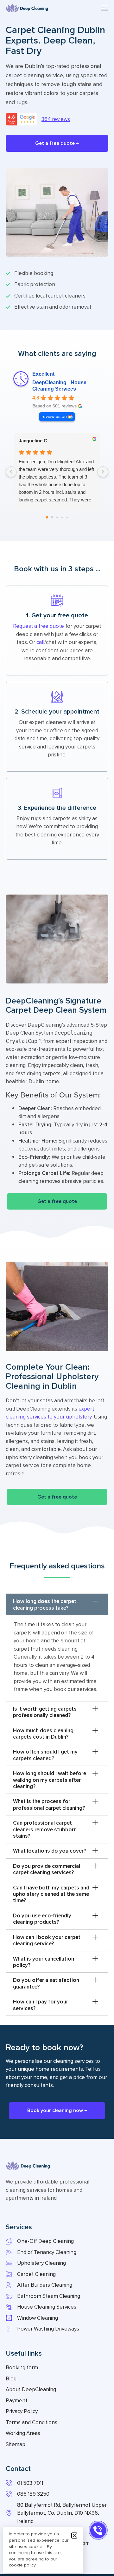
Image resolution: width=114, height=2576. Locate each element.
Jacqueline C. (34, 441)
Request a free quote (38, 626)
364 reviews (56, 119)
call (40, 642)
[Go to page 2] (57, 517)
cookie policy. (23, 2565)
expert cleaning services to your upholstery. (50, 1413)
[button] (104, 8)
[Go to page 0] (47, 517)
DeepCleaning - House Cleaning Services (59, 386)
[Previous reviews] (11, 472)
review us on (54, 416)
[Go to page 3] (62, 517)
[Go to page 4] (67, 517)
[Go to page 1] (52, 517)
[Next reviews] (103, 472)
